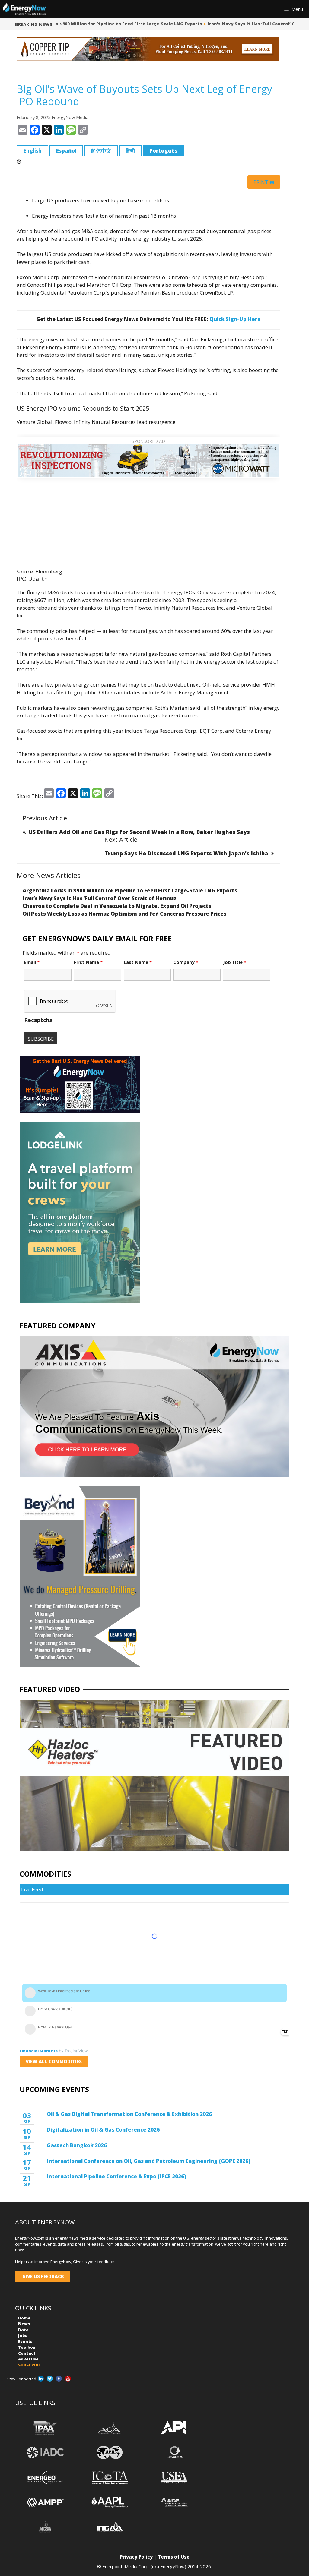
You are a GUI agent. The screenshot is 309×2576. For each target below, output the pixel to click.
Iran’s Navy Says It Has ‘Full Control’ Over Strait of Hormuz (100, 898)
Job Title (235, 962)
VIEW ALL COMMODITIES (54, 2061)
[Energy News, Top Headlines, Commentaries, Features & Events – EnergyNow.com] (24, 9)
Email (32, 962)
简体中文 (101, 151)
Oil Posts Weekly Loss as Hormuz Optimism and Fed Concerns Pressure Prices (124, 914)
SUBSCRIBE (29, 2365)
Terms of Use (174, 2557)
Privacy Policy (136, 2557)
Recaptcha (38, 1020)
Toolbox (27, 2347)
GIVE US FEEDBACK (43, 2276)
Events (25, 2341)
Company (186, 962)
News (24, 2324)
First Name (88, 962)
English (32, 151)
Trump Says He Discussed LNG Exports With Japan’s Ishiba (186, 853)
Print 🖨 (264, 182)
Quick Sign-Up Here (235, 319)
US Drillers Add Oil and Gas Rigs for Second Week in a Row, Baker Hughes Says (139, 832)
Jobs (23, 2335)
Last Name (138, 962)
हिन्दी (130, 151)
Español (66, 151)
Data (23, 2330)
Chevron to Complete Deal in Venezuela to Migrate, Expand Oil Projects (117, 906)
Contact (27, 2353)
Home (24, 2318)
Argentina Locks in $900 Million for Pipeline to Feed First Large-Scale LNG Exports (130, 890)
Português (163, 151)
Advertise (28, 2359)
